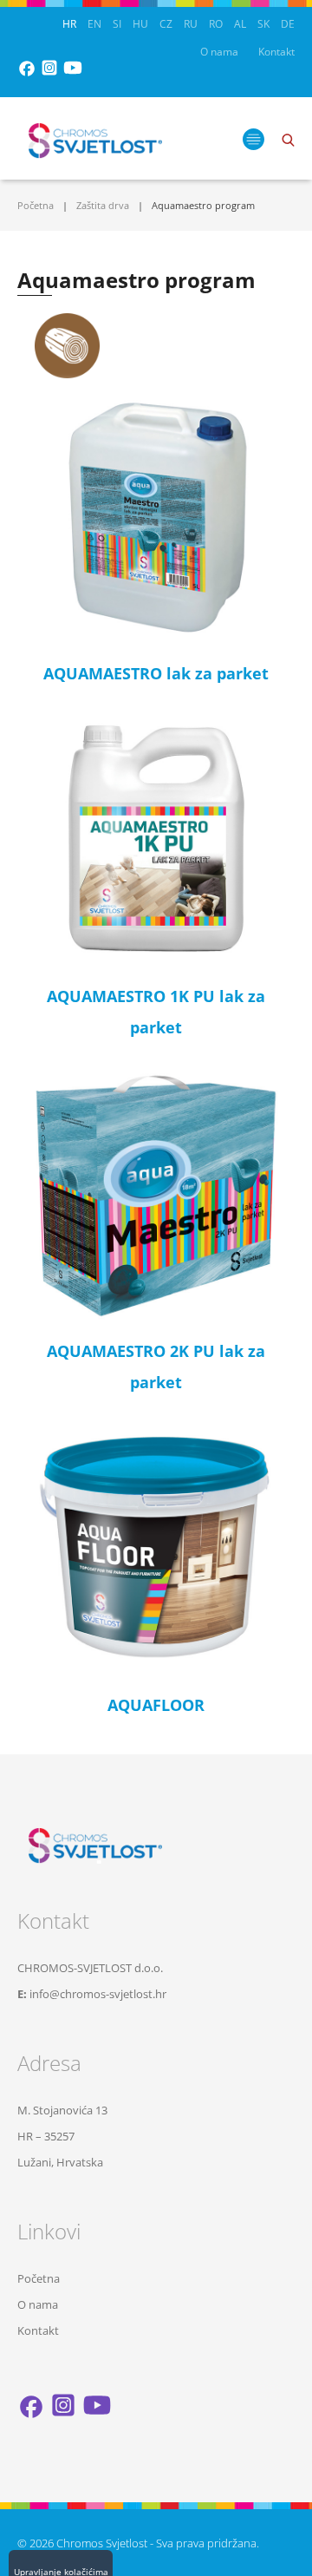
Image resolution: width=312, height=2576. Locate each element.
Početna (36, 205)
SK (263, 24)
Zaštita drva (103, 205)
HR (69, 24)
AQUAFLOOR (156, 1705)
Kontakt (276, 52)
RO (216, 24)
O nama (219, 52)
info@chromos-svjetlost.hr (98, 1994)
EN (94, 24)
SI (117, 24)
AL (240, 24)
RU (191, 24)
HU (140, 24)
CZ (166, 24)
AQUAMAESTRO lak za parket (156, 673)
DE (288, 24)
